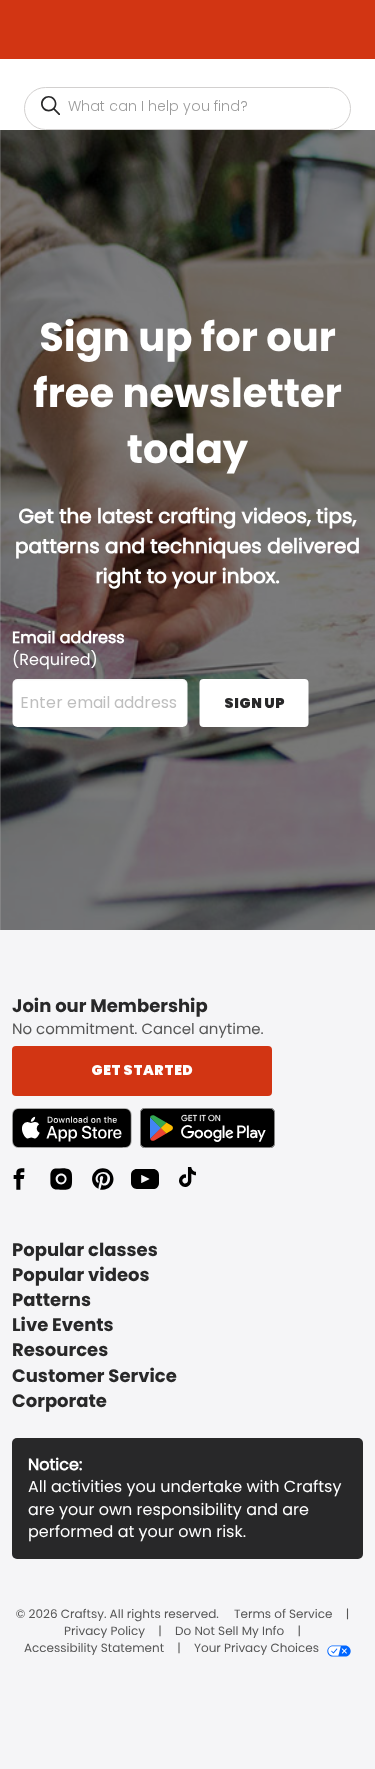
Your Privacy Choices (256, 1649)
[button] (50, 108)
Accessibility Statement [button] (94, 1649)
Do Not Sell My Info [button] (229, 1632)
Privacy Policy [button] (104, 1632)
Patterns (51, 1300)
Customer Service (94, 1376)
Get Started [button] (142, 1070)
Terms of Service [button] (283, 1615)
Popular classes (85, 1250)
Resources (60, 1350)
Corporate (59, 1401)
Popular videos (81, 1275)
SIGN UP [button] (254, 703)
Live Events (63, 1325)
